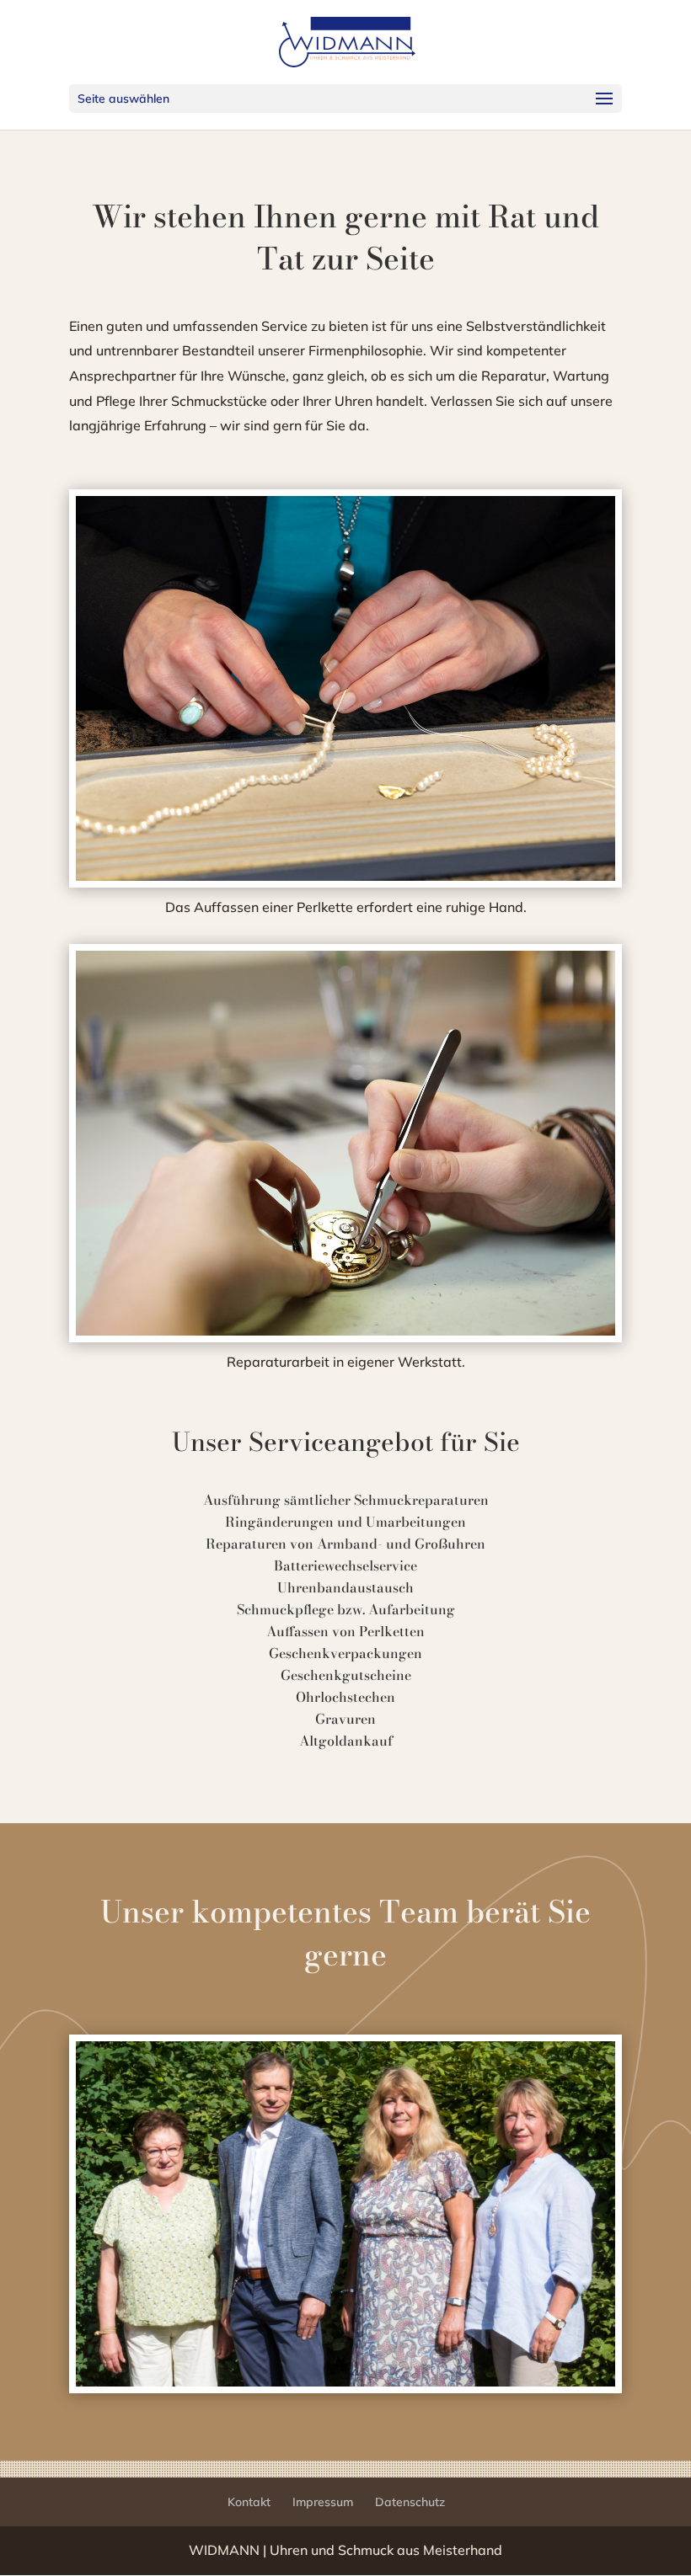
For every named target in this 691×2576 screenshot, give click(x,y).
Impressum (323, 2502)
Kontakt (249, 2502)
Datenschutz (410, 2502)
